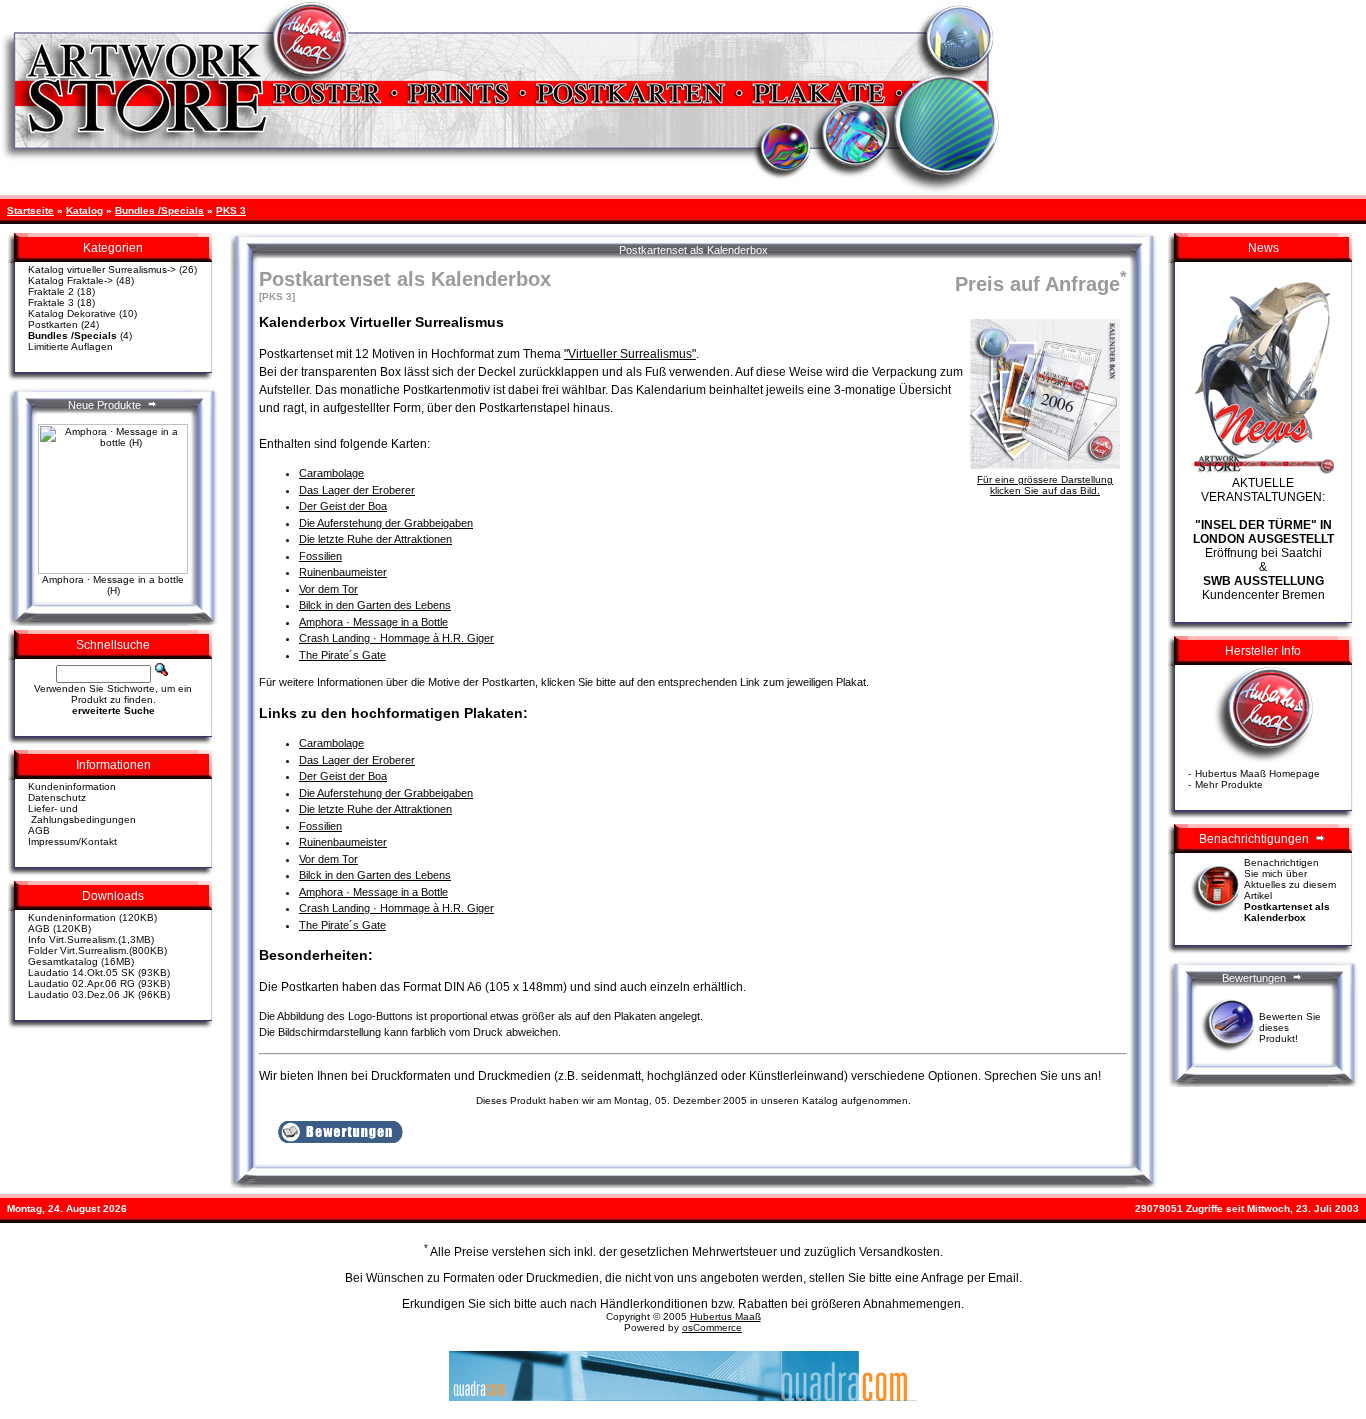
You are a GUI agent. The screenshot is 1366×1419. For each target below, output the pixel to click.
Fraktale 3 (51, 302)
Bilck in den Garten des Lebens (375, 605)
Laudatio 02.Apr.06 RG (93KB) (99, 983)
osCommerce (712, 1327)
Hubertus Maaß (725, 1316)
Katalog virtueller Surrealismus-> (102, 269)
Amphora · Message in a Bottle (373, 622)
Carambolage (331, 473)
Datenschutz (57, 797)
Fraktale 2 (51, 291)
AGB (39, 830)
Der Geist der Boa (343, 506)
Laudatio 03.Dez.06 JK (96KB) (99, 994)
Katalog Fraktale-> (70, 280)
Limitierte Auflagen (70, 346)
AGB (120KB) (59, 928)
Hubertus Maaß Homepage (1257, 773)
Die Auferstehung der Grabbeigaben (386, 523)
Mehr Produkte (1229, 784)
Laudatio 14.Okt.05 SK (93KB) (99, 972)
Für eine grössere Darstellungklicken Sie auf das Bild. (1045, 485)
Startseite (30, 210)
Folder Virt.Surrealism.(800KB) (97, 950)
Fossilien (320, 556)
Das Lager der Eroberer (357, 490)
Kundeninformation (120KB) (92, 917)
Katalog (84, 210)
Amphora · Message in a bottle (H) (113, 585)
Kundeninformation (72, 786)
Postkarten (53, 324)
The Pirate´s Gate (342, 655)
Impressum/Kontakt (72, 841)
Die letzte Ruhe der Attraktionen (375, 539)
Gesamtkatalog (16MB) (81, 961)
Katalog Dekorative (72, 313)
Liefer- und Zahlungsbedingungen (82, 814)
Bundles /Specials (159, 210)
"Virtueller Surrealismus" (630, 354)
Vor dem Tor (328, 589)
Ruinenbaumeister (343, 572)
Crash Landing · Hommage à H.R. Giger (396, 638)
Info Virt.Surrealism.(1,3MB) (91, 939)
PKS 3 (231, 210)
